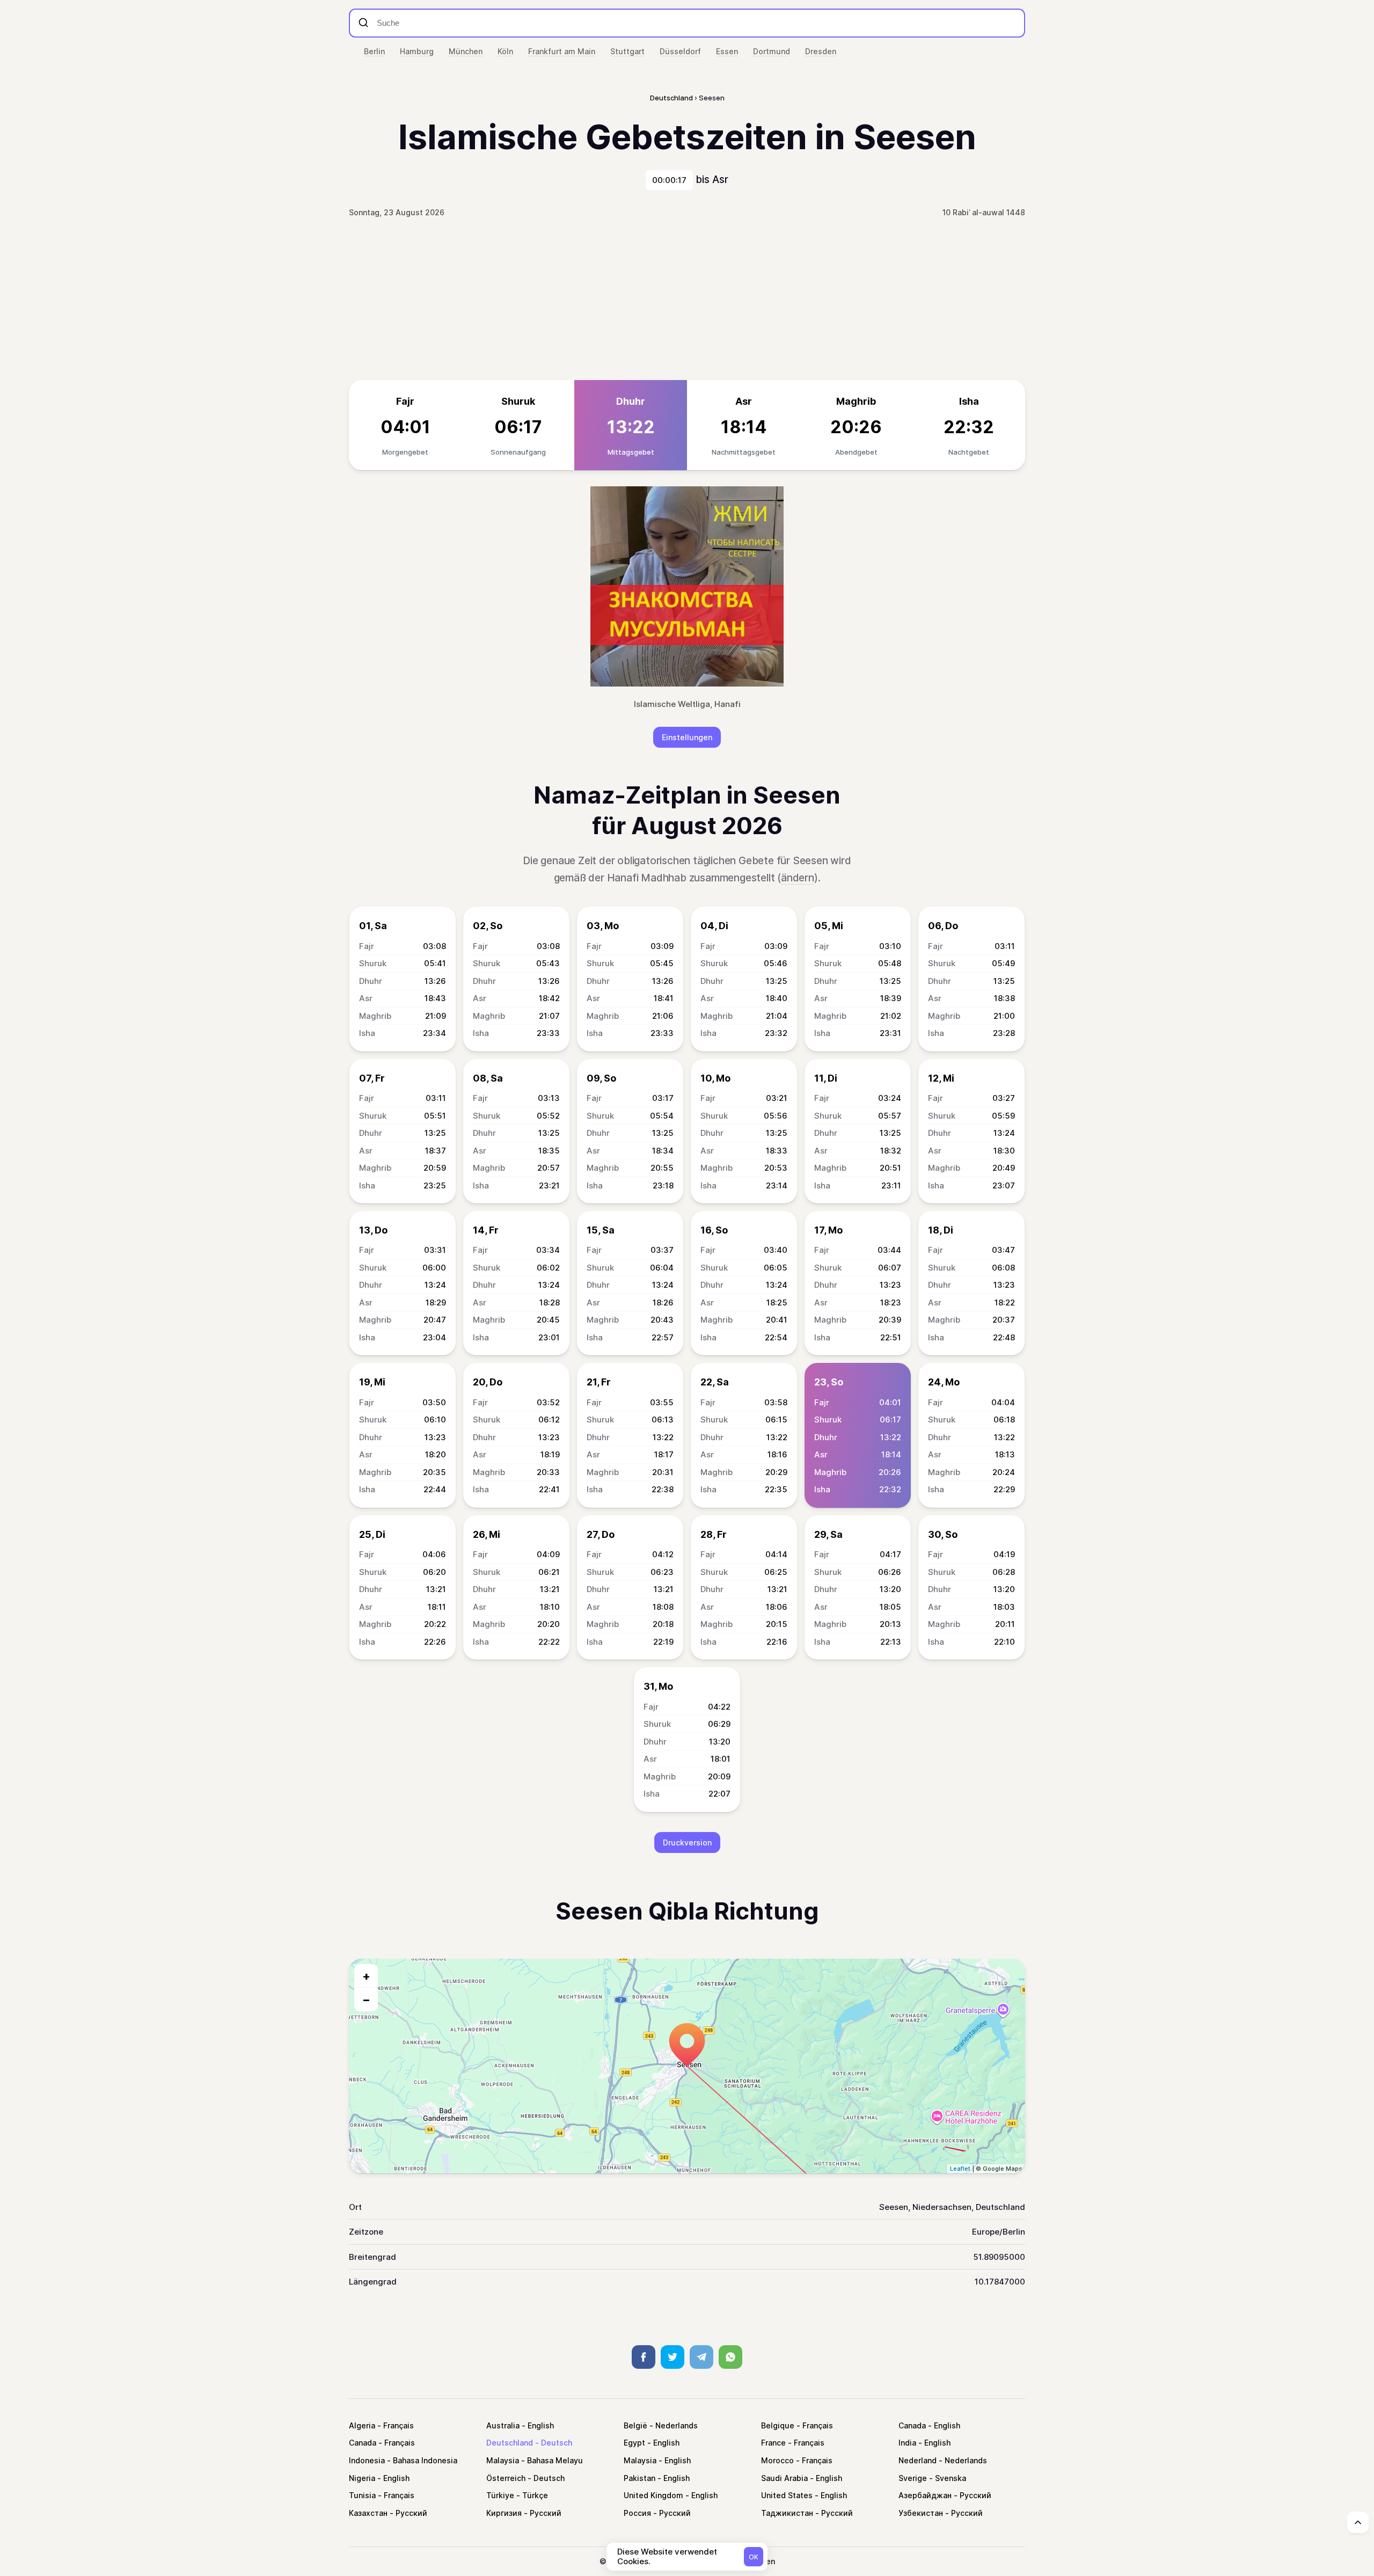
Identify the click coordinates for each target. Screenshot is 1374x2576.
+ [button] (366, 1976)
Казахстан (368, 2513)
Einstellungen (687, 737)
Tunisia (362, 2495)
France (773, 2443)
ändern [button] (798, 878)
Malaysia (503, 2460)
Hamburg (417, 51)
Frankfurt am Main (562, 51)
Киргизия (504, 2513)
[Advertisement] (687, 300)
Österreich (506, 2478)
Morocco (777, 2460)
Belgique (778, 2425)
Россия (637, 2513)
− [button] (366, 1999)
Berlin (374, 51)
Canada (912, 2425)
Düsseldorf (680, 51)
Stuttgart (627, 51)
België (635, 2425)
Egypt (634, 2443)
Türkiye (500, 2495)
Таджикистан (787, 2513)
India (907, 2443)
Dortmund (772, 51)
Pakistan (640, 2478)
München (466, 51)
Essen (727, 51)
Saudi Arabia (784, 2478)
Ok (754, 2557)
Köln (505, 51)
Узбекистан (921, 2513)
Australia (503, 2425)
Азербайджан (925, 2495)
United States (787, 2495)
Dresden (821, 51)
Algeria (362, 2425)
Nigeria (362, 2478)
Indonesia (367, 2460)
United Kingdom (653, 2495)
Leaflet (960, 2169)
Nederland (918, 2460)
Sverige (913, 2478)
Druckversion (687, 1842)
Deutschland (510, 2443)
